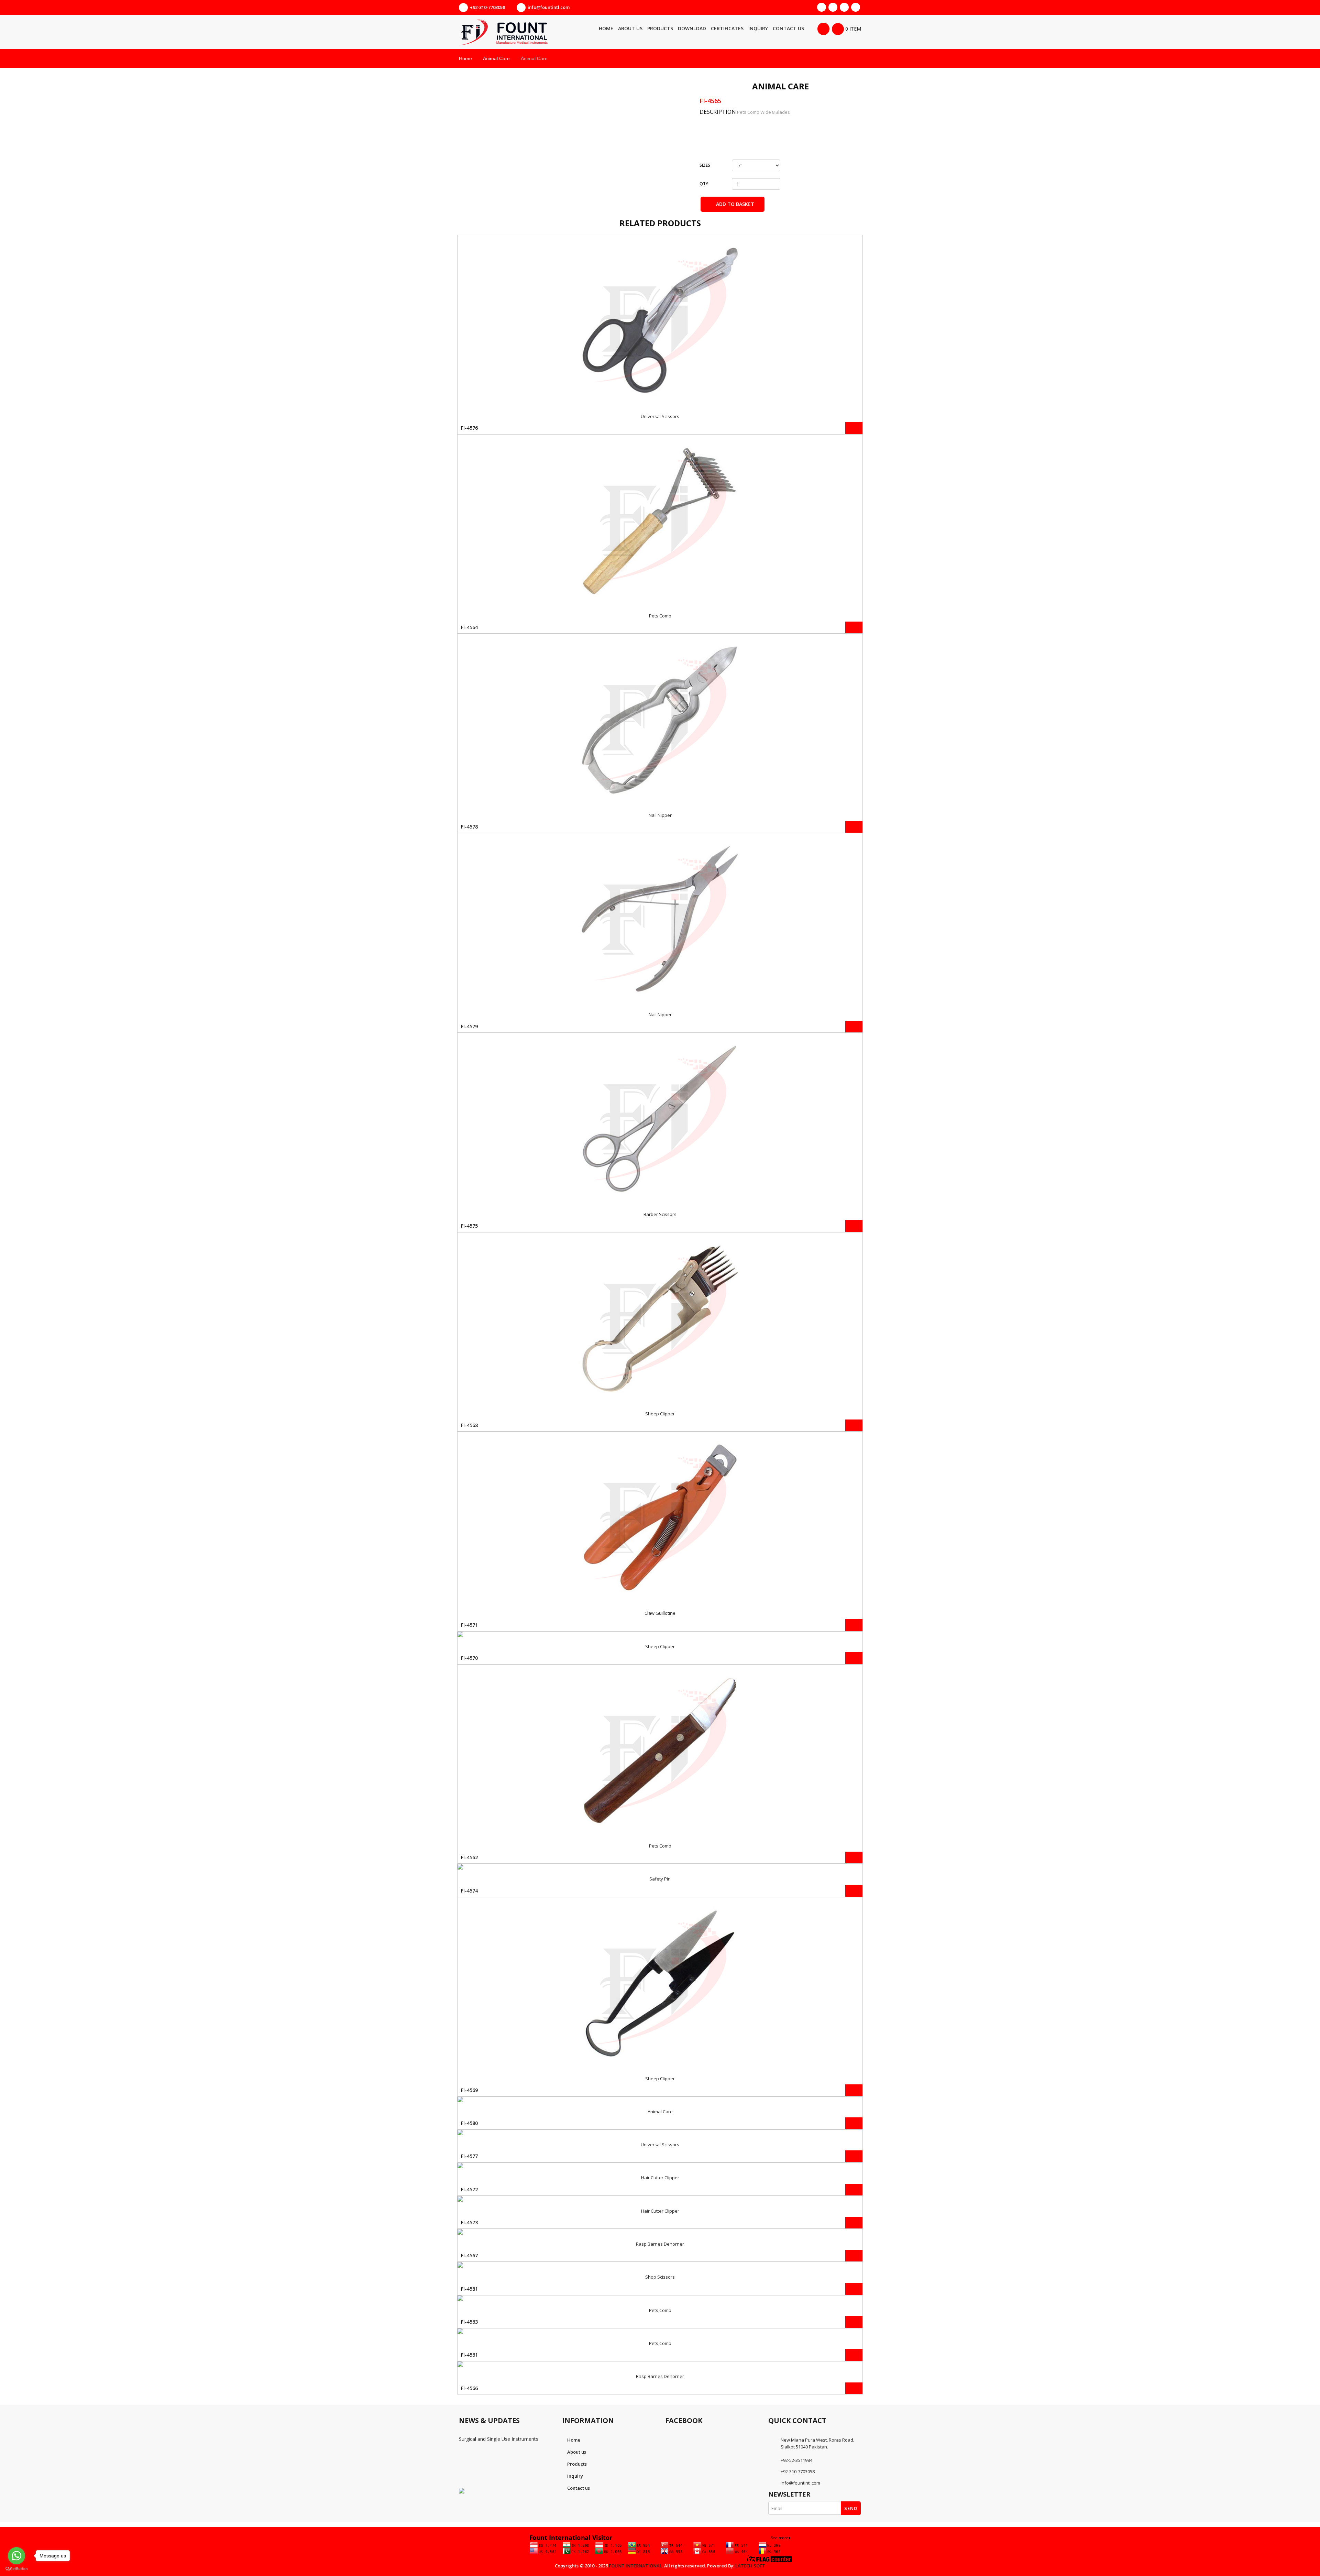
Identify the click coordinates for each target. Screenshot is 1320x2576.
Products (577, 2464)
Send (851, 2508)
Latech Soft (750, 2566)
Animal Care (496, 58)
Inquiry (575, 2476)
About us (577, 2452)
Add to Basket (734, 204)
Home (465, 58)
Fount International (635, 2566)
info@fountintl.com (549, 7)
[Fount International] (522, 32)
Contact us (579, 2488)
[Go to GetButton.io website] (16, 2569)
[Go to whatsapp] (16, 2556)
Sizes (705, 165)
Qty (704, 184)
